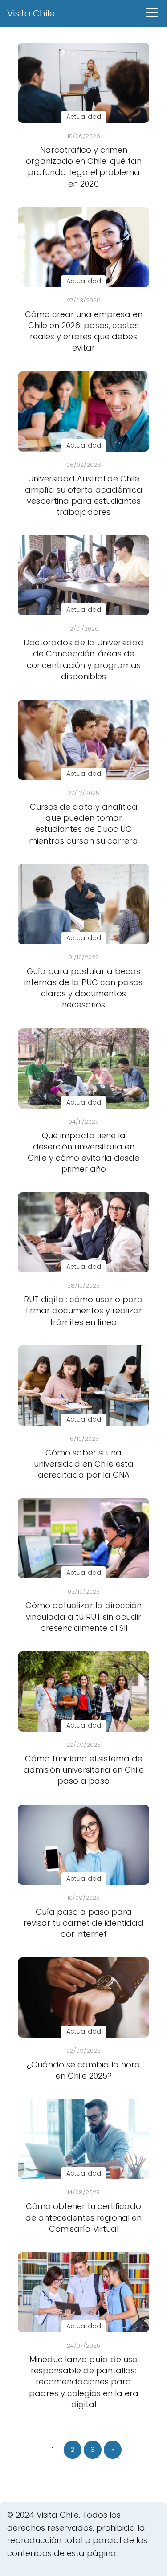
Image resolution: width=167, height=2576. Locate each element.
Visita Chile (31, 13)
